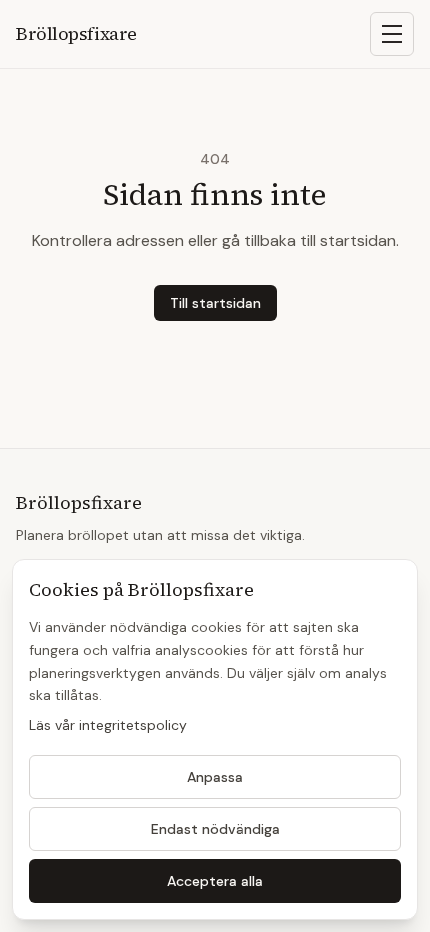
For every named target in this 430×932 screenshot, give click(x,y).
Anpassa (215, 777)
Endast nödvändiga (215, 829)
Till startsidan (215, 303)
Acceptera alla (215, 881)
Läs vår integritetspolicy (108, 725)
